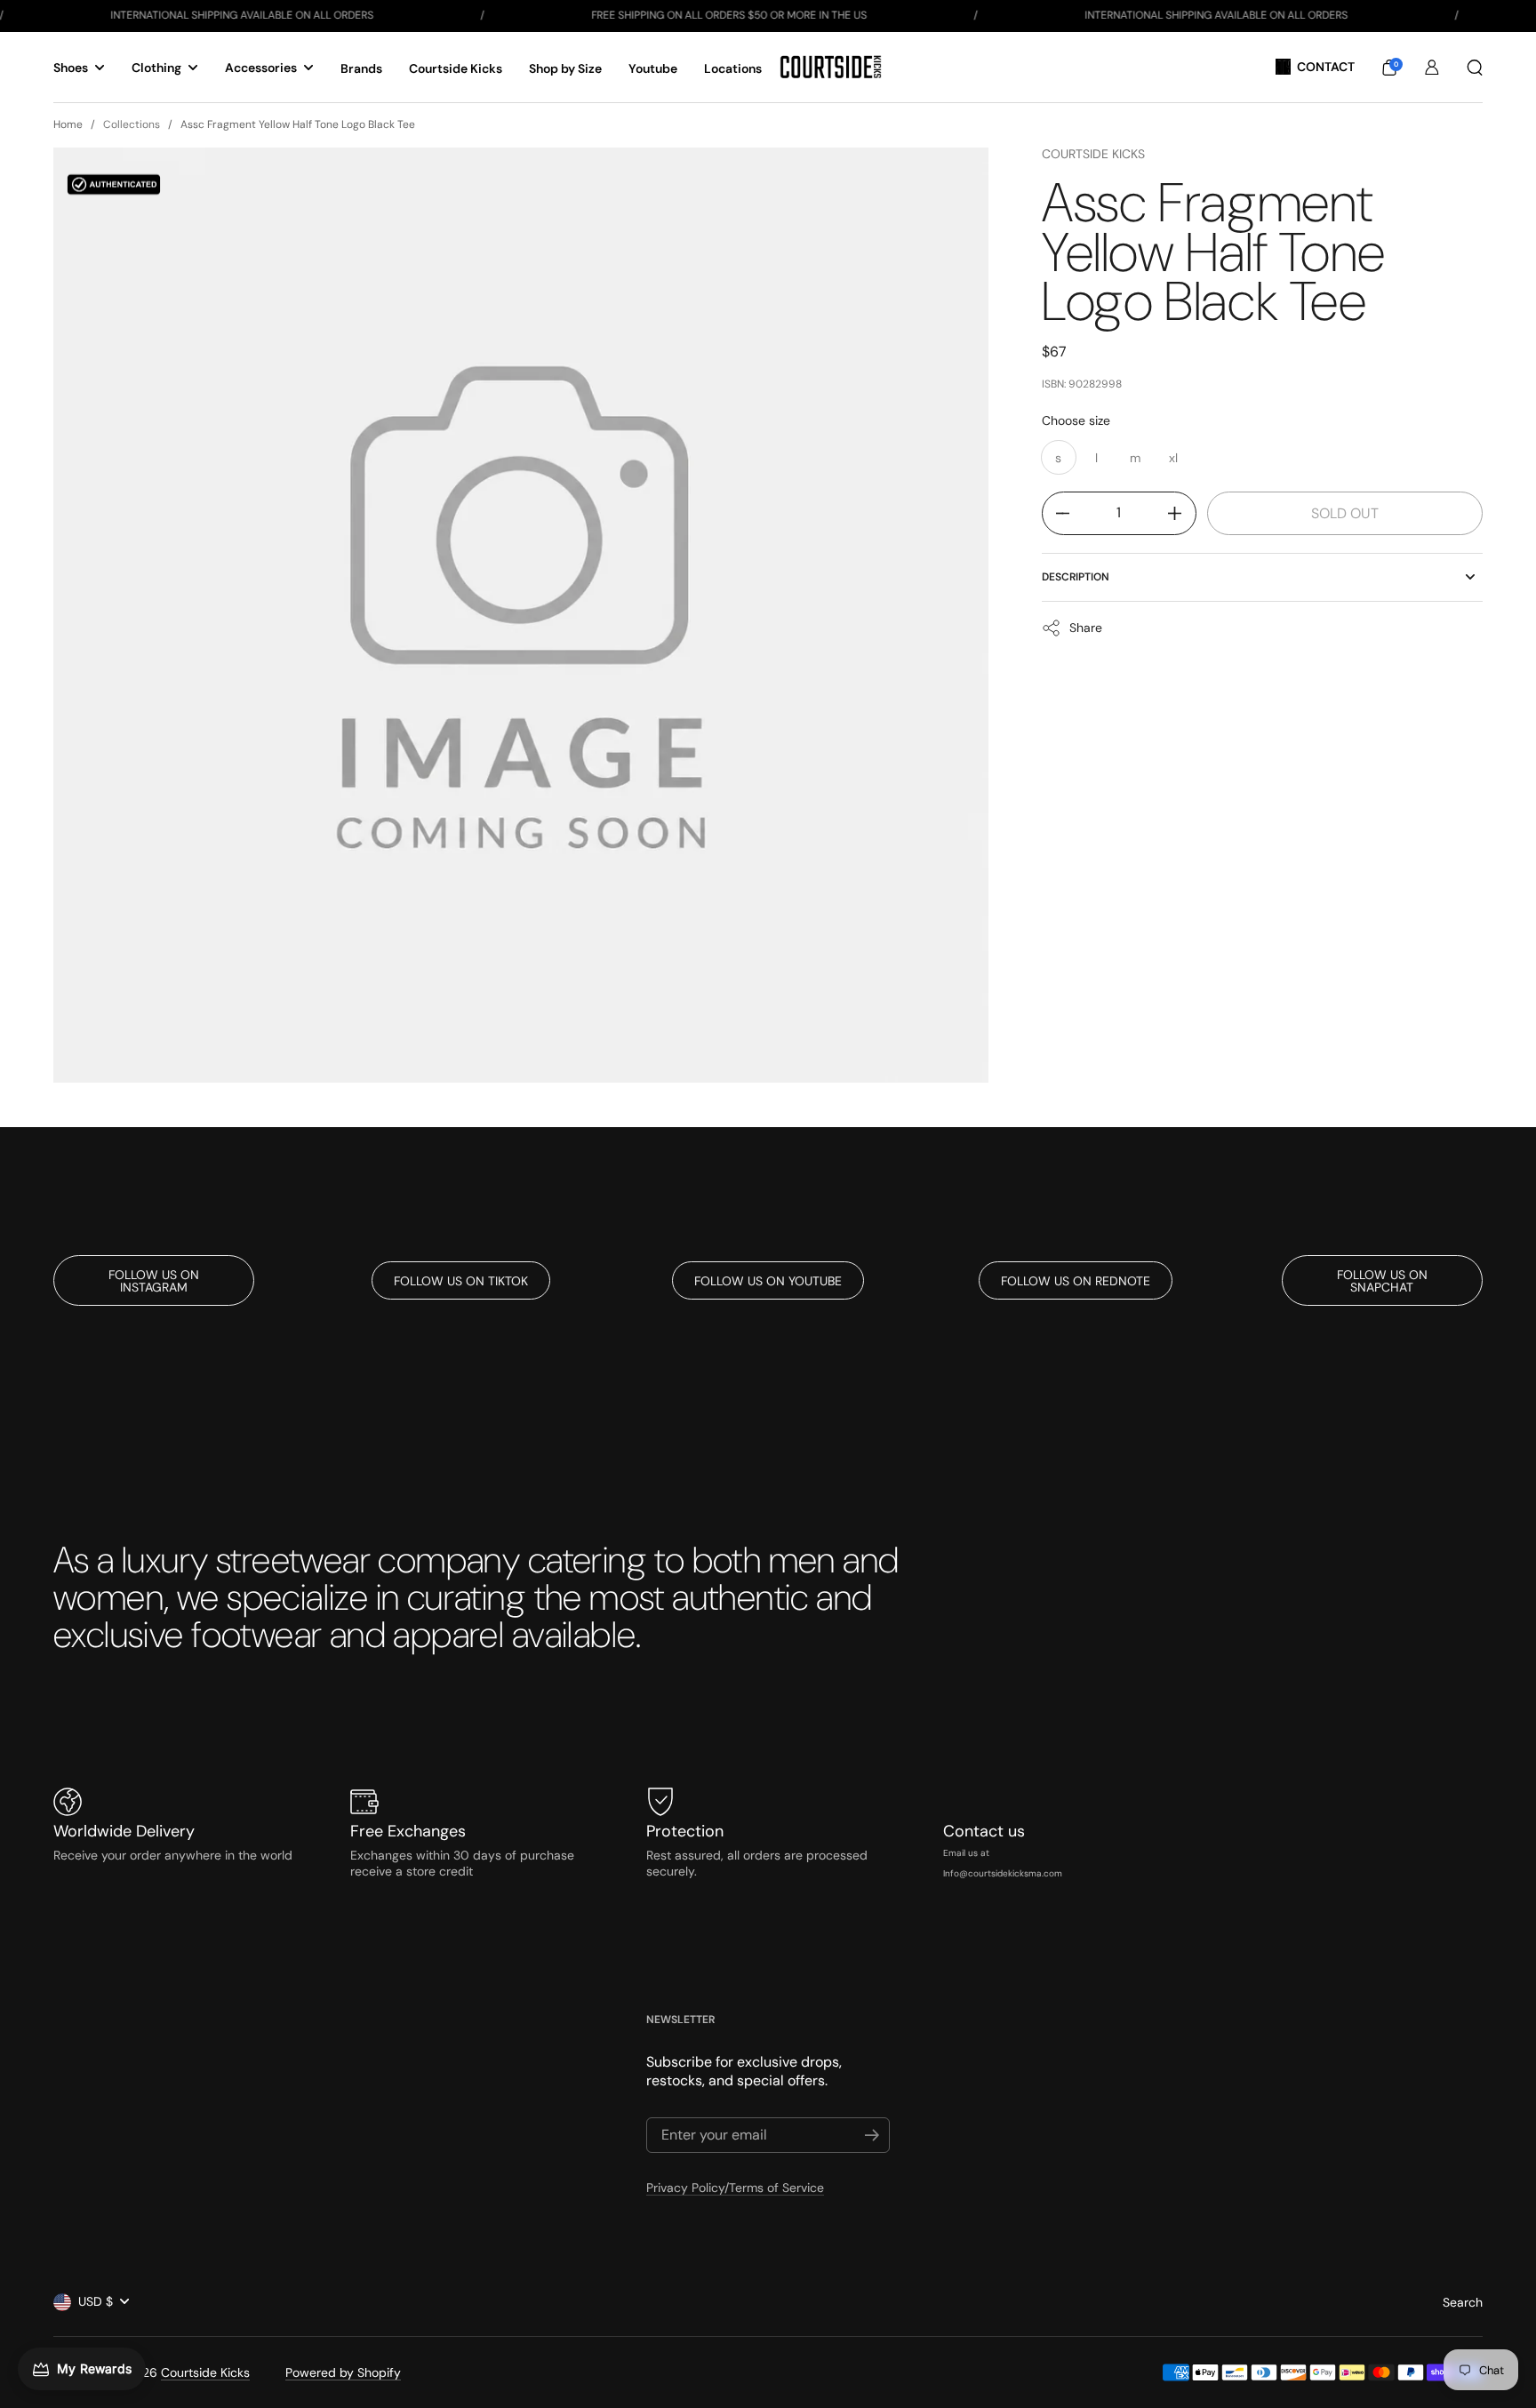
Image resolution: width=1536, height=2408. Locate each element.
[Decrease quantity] (1056, 513)
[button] (1389, 68)
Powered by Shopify (343, 2372)
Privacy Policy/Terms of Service (735, 2188)
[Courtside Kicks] (831, 67)
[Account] (1432, 68)
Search (1463, 2302)
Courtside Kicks (1093, 154)
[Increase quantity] (1182, 513)
